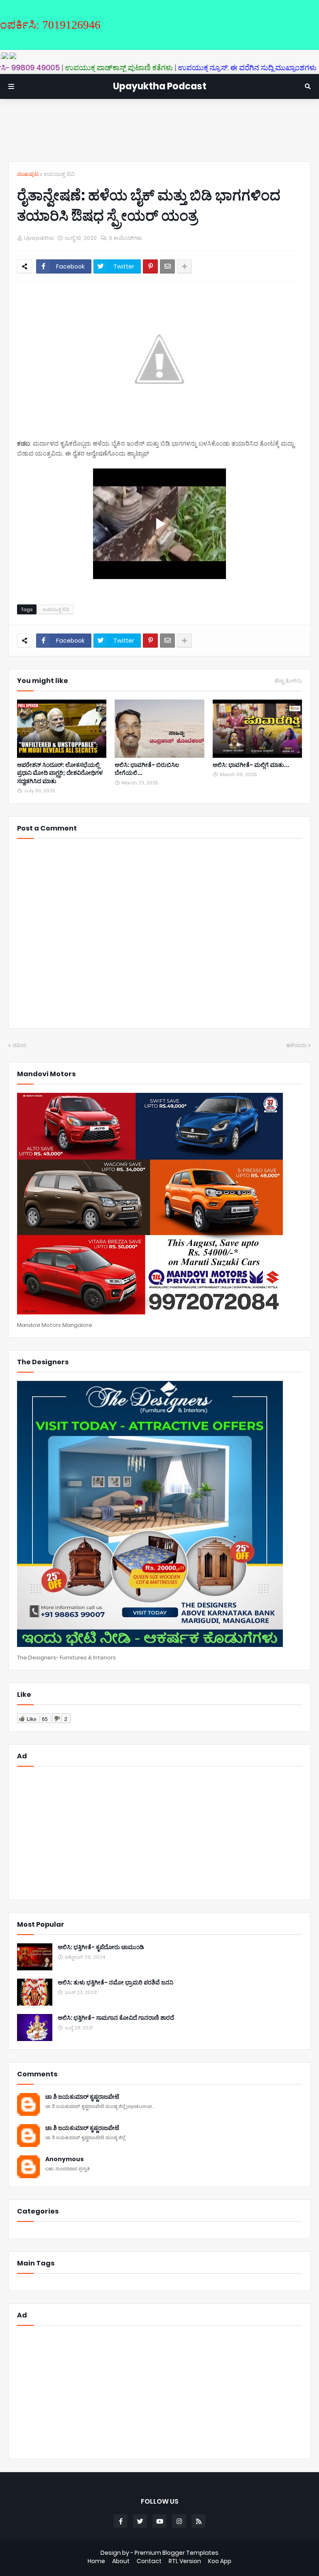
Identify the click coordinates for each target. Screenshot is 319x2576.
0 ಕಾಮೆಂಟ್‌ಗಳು (125, 238)
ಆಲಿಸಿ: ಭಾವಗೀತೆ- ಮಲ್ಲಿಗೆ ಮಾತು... (251, 765)
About (121, 2561)
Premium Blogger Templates (177, 2553)
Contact (149, 2561)
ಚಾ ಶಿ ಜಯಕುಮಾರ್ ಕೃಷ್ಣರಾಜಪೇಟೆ (82, 2097)
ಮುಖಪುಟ (28, 174)
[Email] (167, 266)
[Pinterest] (150, 266)
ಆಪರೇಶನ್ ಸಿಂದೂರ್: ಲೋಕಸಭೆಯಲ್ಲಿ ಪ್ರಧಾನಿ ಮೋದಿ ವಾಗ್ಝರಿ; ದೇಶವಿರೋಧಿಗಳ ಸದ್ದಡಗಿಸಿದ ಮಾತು (60, 773)
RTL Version (185, 2561)
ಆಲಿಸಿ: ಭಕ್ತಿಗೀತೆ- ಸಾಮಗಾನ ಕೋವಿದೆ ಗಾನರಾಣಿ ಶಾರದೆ (116, 2018)
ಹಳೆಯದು (296, 1045)
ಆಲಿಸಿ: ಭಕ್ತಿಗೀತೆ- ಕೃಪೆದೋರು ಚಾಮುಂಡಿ (101, 1947)
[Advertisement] (159, 130)
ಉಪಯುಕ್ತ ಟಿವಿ (59, 174)
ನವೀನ (19, 1045)
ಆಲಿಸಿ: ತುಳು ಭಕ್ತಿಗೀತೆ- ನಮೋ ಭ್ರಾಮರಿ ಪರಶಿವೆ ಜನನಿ (115, 1983)
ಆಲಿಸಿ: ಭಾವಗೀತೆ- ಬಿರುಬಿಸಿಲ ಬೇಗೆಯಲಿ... (147, 769)
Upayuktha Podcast (160, 86)
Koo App (220, 2561)
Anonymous (65, 2159)
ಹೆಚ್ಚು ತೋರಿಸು (288, 681)
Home (96, 2561)
